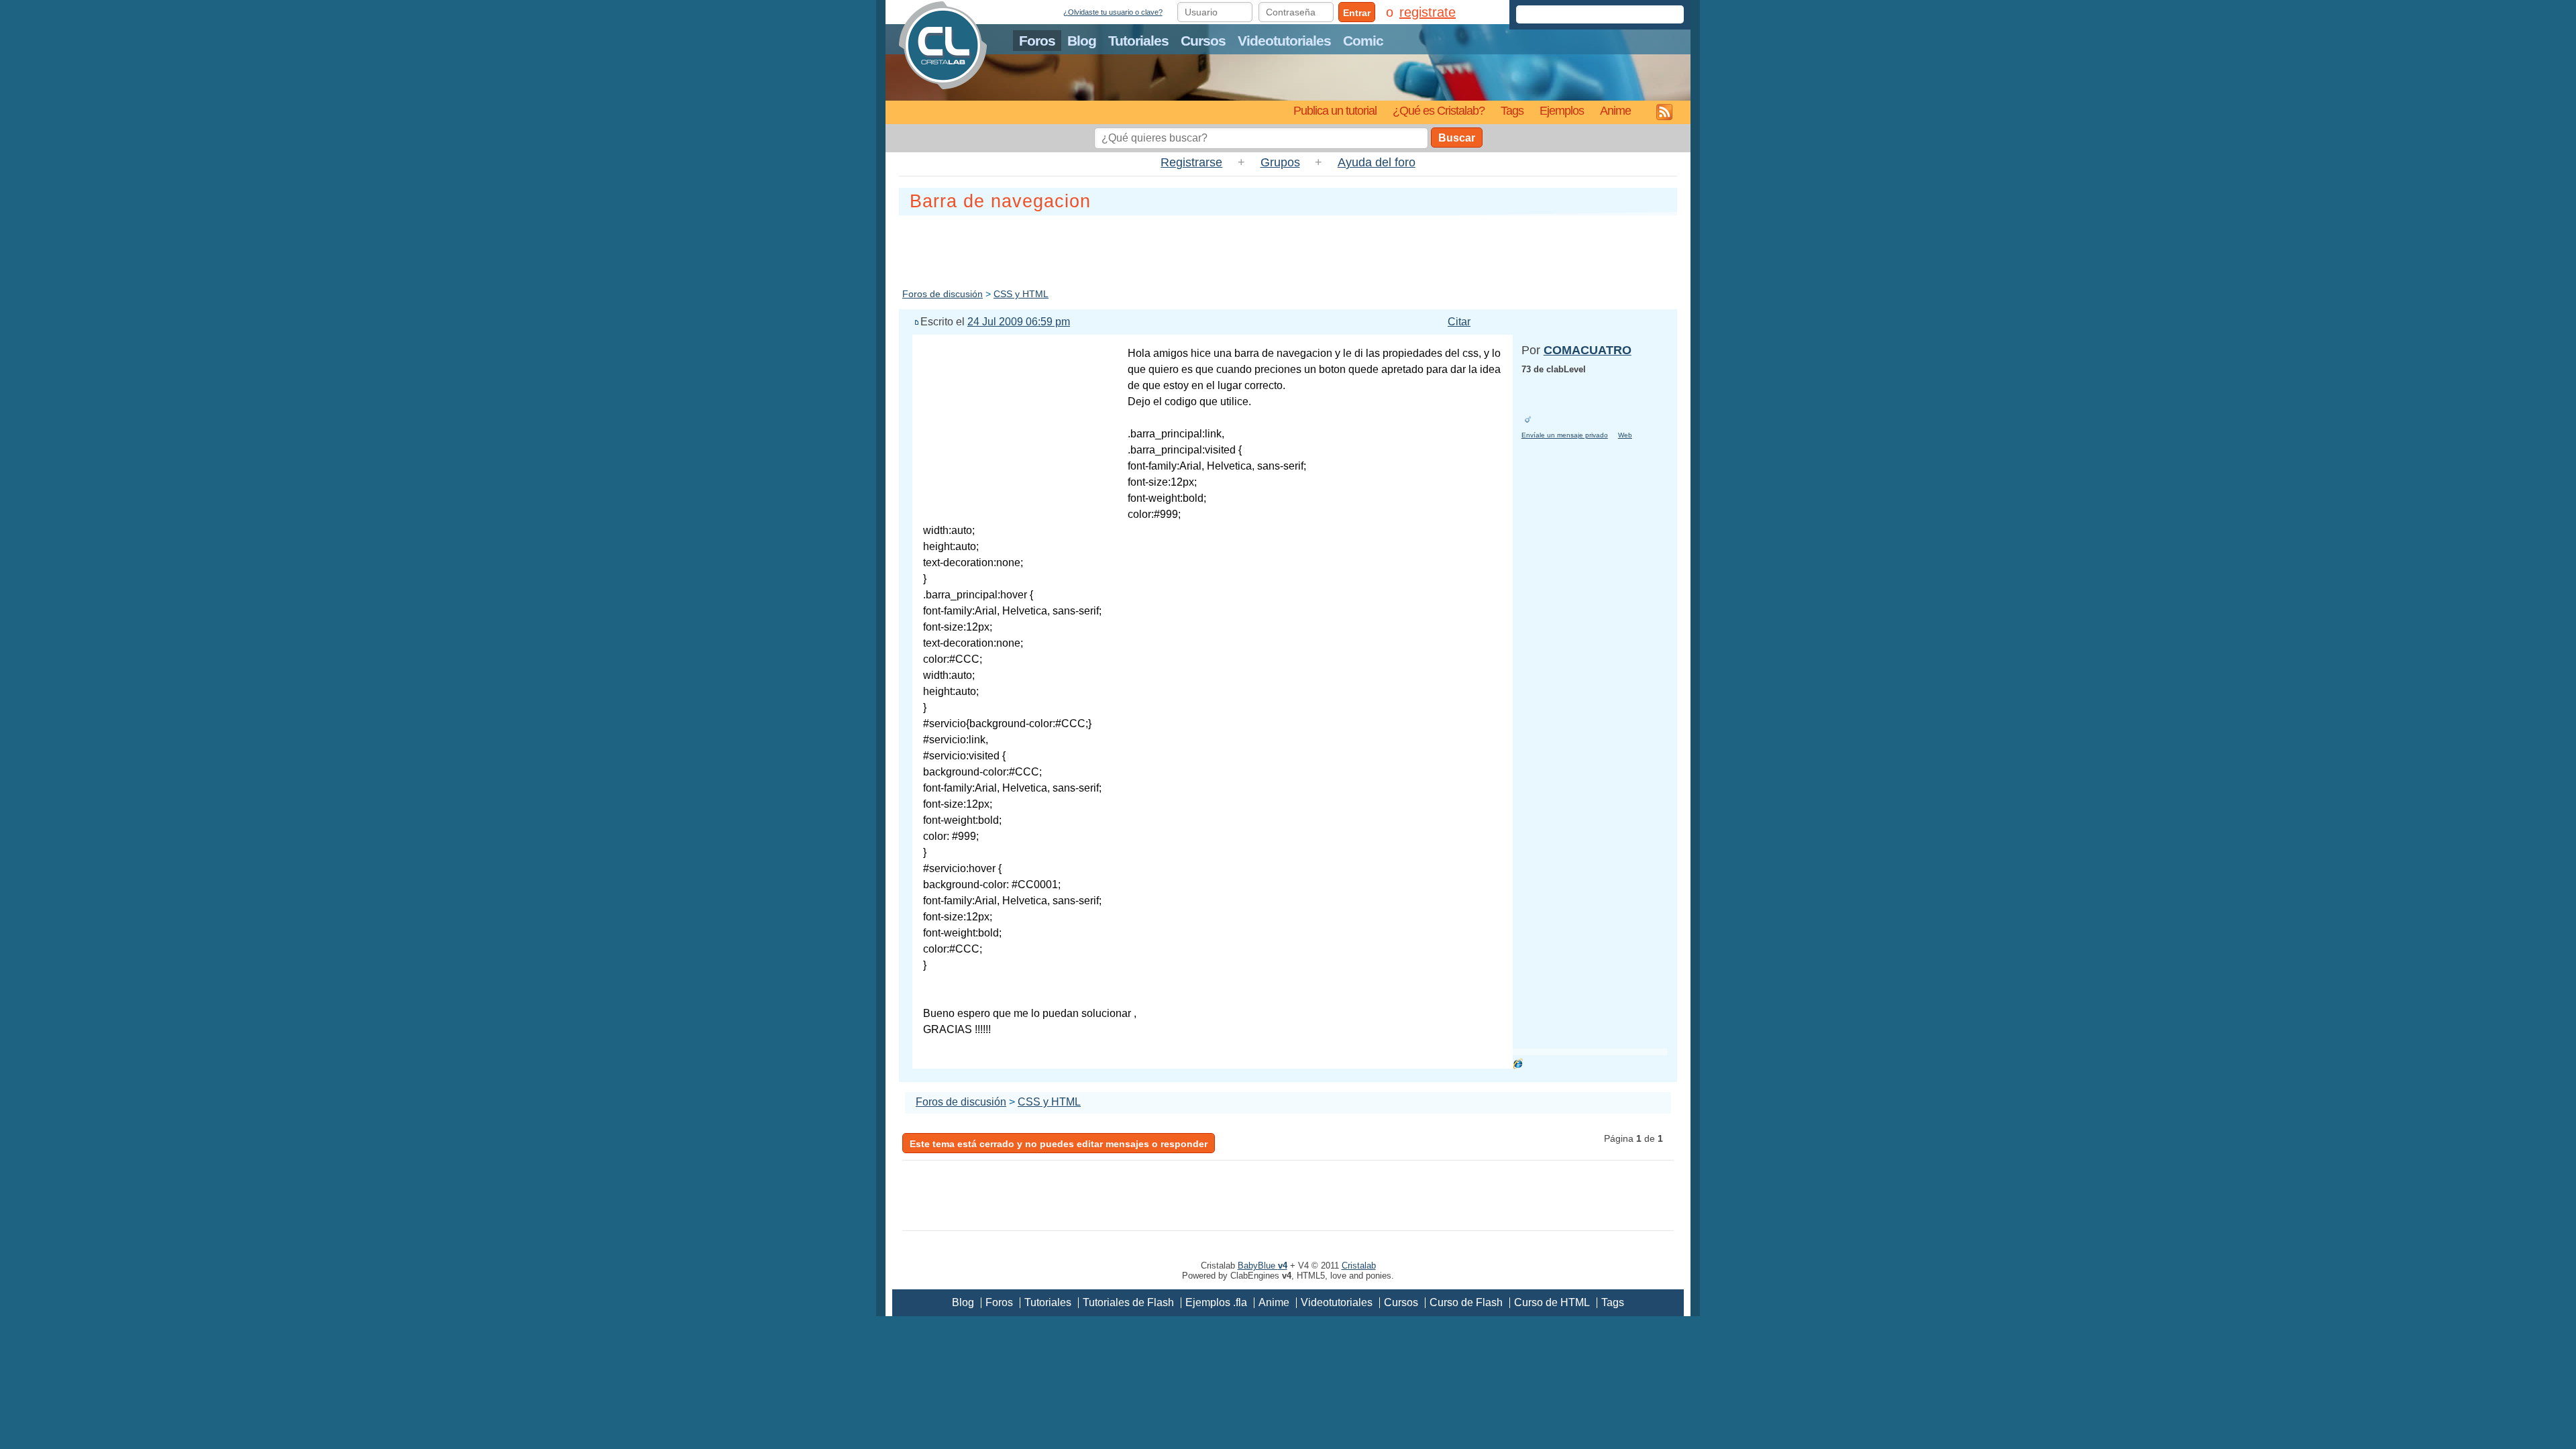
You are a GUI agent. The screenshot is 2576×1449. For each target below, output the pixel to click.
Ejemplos (1562, 110)
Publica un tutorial (1335, 110)
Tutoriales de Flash (1128, 1302)
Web (1625, 435)
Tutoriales (1138, 41)
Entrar (1357, 13)
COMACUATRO (1588, 350)
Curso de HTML (1552, 1302)
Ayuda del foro (1377, 162)
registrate (1428, 12)
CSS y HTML (1021, 294)
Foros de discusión (943, 294)
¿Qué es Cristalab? (1439, 110)
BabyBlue (1263, 1266)
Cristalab (1359, 1266)
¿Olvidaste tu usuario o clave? (1113, 12)
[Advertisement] (1288, 249)
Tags (1512, 110)
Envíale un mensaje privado (1565, 435)
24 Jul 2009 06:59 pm (1019, 322)
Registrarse (1191, 162)
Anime (1615, 110)
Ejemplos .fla (1216, 1302)
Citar (1459, 322)
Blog (1082, 41)
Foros (1037, 41)
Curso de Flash (1466, 1302)
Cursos (1203, 41)
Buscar (1457, 138)
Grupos (1280, 162)
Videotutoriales (1284, 41)
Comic (1363, 41)
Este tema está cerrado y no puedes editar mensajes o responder (1059, 1144)
